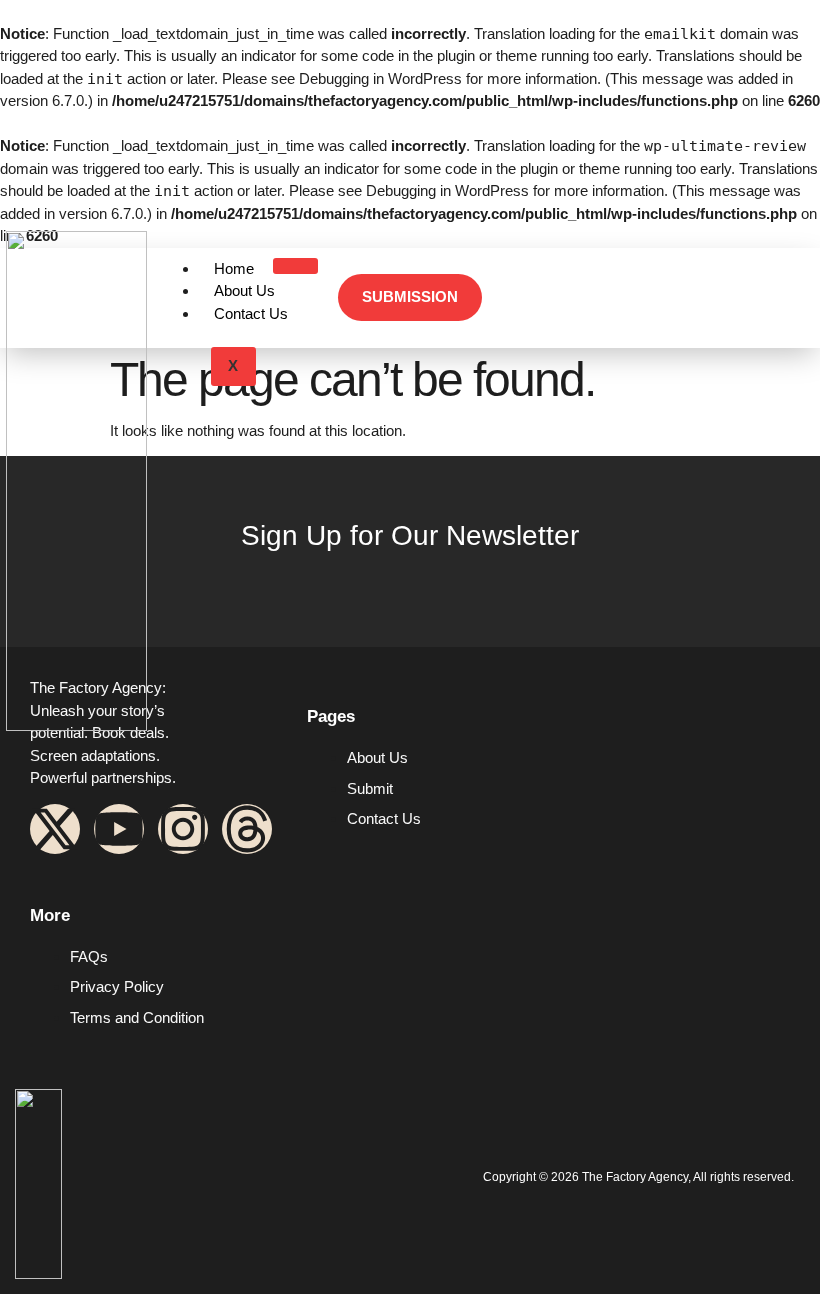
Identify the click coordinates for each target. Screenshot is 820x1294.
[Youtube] (119, 829)
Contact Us (251, 313)
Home (234, 268)
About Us (244, 290)
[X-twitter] (55, 829)
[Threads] (247, 829)
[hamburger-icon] (295, 266)
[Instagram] (183, 829)
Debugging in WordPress (380, 78)
